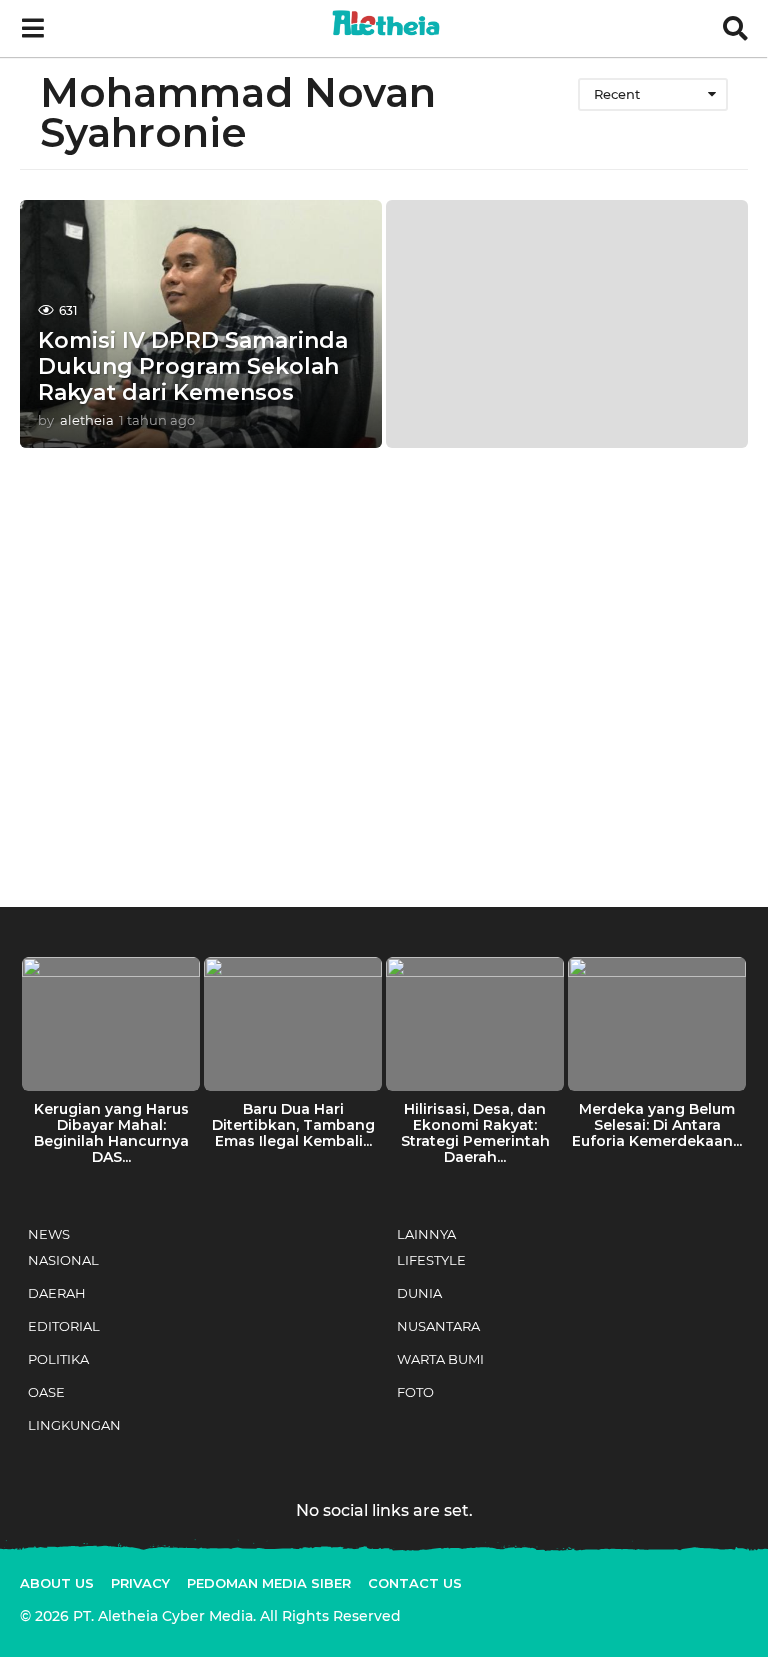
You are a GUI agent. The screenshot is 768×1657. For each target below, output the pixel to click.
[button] (32, 29)
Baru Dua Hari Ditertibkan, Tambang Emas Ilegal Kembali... (293, 1125)
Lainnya (426, 1234)
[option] (111, 1066)
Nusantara (438, 1326)
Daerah (57, 1293)
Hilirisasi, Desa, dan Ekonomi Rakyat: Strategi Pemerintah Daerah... (475, 1133)
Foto (415, 1392)
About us (57, 1583)
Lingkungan (74, 1425)
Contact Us (415, 1583)
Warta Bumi (440, 1359)
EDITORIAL (64, 1326)
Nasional (63, 1260)
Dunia (419, 1293)
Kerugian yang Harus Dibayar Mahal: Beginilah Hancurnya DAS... (111, 1133)
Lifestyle (431, 1260)
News (49, 1234)
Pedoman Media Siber (269, 1583)
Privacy (140, 1583)
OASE (46, 1392)
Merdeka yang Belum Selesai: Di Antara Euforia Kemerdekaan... (657, 1125)
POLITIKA (58, 1359)
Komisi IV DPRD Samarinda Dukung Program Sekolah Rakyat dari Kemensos (193, 367)
